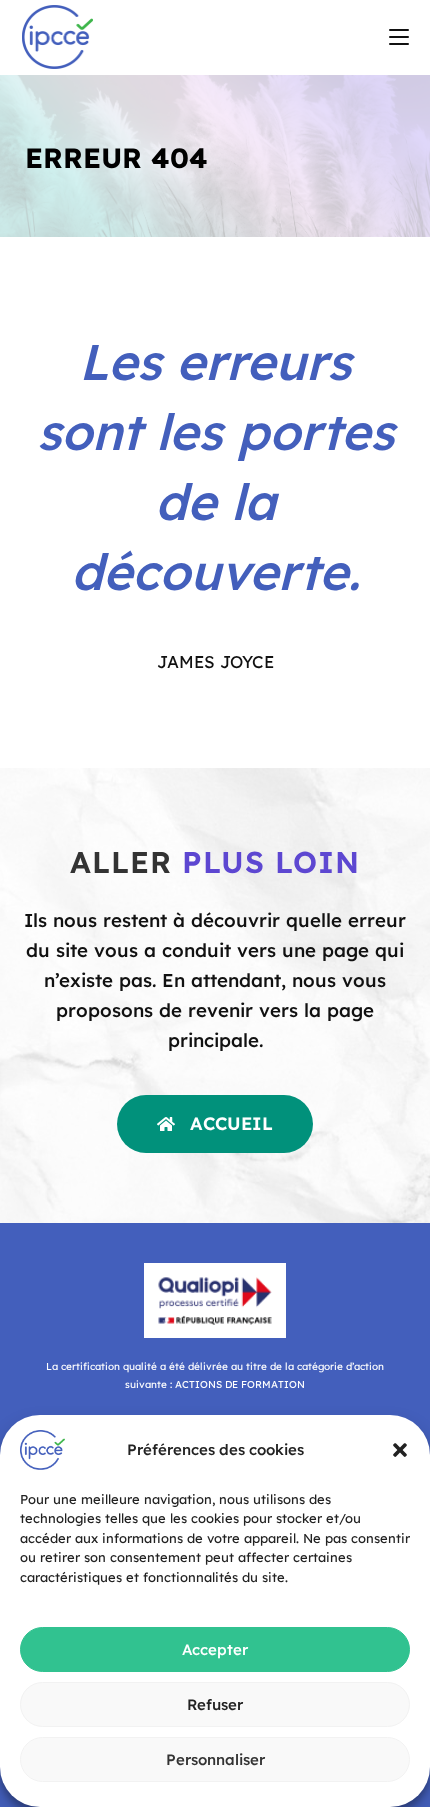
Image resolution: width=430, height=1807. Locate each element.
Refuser (215, 1704)
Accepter (215, 1649)
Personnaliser (215, 1759)
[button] (400, 1450)
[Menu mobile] (399, 37)
